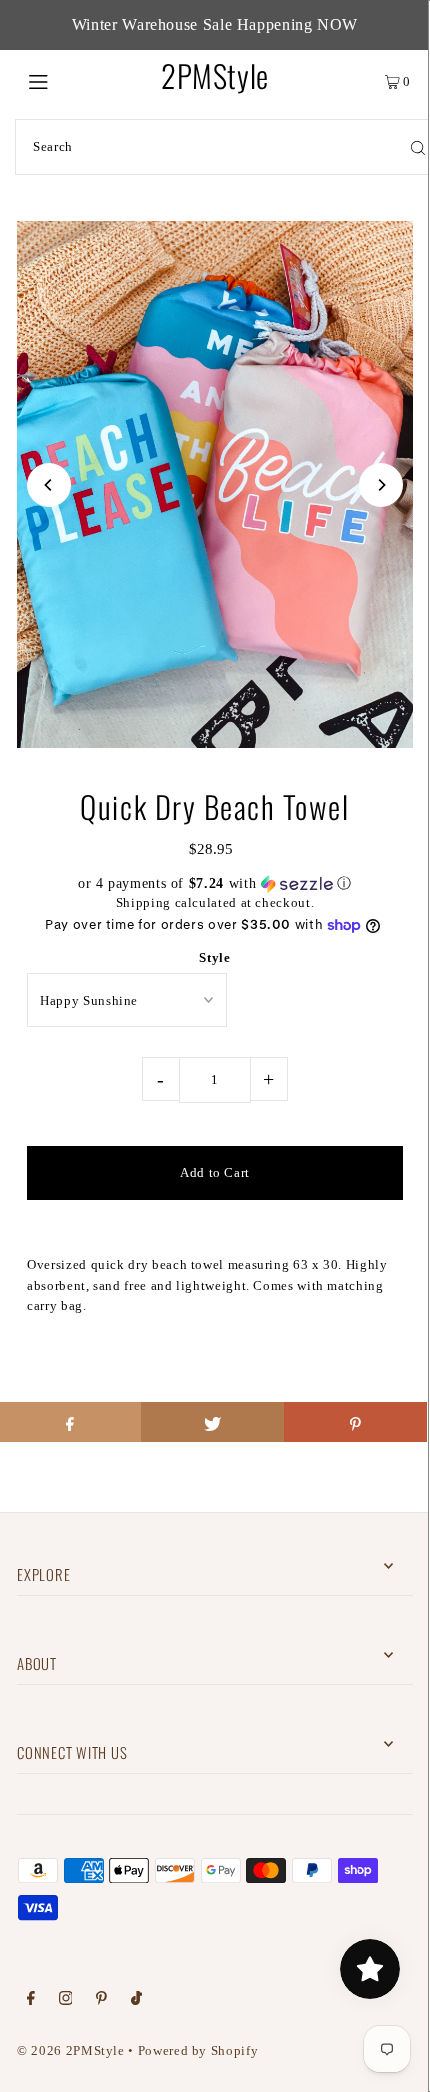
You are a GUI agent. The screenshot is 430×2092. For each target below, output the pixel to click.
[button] (215, 884)
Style (214, 958)
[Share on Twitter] (212, 1422)
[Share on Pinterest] (355, 1422)
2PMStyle (215, 75)
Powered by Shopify (198, 2051)
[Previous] (49, 485)
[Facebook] (31, 2001)
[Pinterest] (101, 2001)
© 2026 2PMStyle (71, 2051)
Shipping (143, 903)
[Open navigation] (67, 80)
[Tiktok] (136, 2001)
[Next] (381, 485)
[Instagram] (66, 2001)
